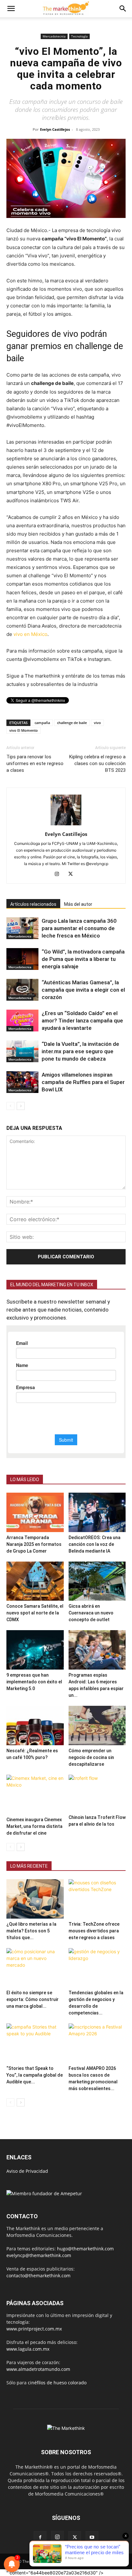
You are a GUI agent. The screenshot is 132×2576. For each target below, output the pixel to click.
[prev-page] (10, 1106)
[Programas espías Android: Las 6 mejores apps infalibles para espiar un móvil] (97, 1650)
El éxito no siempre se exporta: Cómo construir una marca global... (33, 1999)
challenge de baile (72, 723)
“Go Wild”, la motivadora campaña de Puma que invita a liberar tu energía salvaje (83, 959)
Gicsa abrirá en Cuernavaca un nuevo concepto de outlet (91, 1613)
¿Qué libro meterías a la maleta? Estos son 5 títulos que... (31, 1931)
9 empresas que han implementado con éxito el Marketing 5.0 (34, 1682)
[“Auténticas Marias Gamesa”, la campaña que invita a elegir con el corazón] (22, 990)
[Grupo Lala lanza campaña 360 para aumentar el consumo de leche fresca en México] (22, 928)
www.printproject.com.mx (34, 2329)
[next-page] (21, 1106)
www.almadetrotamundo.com (38, 2369)
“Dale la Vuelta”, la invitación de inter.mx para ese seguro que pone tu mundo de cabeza (80, 1051)
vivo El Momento (24, 730)
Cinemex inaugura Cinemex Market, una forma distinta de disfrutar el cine (34, 1826)
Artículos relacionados (33, 904)
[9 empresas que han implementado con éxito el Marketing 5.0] (35, 1650)
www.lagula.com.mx (28, 2349)
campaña (42, 723)
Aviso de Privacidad (27, 2171)
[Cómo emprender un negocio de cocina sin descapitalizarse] (97, 1726)
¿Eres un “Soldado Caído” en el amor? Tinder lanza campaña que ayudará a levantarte (82, 1021)
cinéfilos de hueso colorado (57, 2383)
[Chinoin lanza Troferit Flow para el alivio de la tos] (97, 1793)
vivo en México (30, 634)
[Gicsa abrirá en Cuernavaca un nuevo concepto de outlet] (97, 1581)
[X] (73, 874)
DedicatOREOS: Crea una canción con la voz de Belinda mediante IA (95, 1544)
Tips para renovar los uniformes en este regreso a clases (35, 763)
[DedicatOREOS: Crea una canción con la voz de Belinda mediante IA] (97, 1512)
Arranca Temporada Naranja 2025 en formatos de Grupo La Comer (34, 1544)
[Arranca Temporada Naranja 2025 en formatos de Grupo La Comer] (35, 1512)
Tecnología (79, 36)
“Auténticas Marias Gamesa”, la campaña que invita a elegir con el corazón (83, 990)
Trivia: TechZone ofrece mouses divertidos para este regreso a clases (94, 1931)
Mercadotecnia (54, 36)
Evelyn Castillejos (55, 129)
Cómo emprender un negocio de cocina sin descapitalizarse (91, 1757)
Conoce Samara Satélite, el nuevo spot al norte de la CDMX (35, 1613)
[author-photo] (66, 825)
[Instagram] (59, 874)
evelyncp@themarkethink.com (39, 2255)
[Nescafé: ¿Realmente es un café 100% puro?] (35, 1726)
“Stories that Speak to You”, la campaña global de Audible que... (35, 2075)
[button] (11, 9)
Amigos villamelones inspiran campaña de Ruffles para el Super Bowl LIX (83, 1082)
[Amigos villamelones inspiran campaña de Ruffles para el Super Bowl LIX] (22, 1082)
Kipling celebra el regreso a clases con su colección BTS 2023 (97, 763)
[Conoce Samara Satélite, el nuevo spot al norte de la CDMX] (35, 1581)
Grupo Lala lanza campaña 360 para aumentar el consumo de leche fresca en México (79, 928)
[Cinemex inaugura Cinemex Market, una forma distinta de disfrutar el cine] (35, 1794)
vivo (97, 723)
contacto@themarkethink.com (38, 2276)
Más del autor (78, 904)
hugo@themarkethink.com (85, 2249)
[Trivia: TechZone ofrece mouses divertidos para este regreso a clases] (97, 1899)
